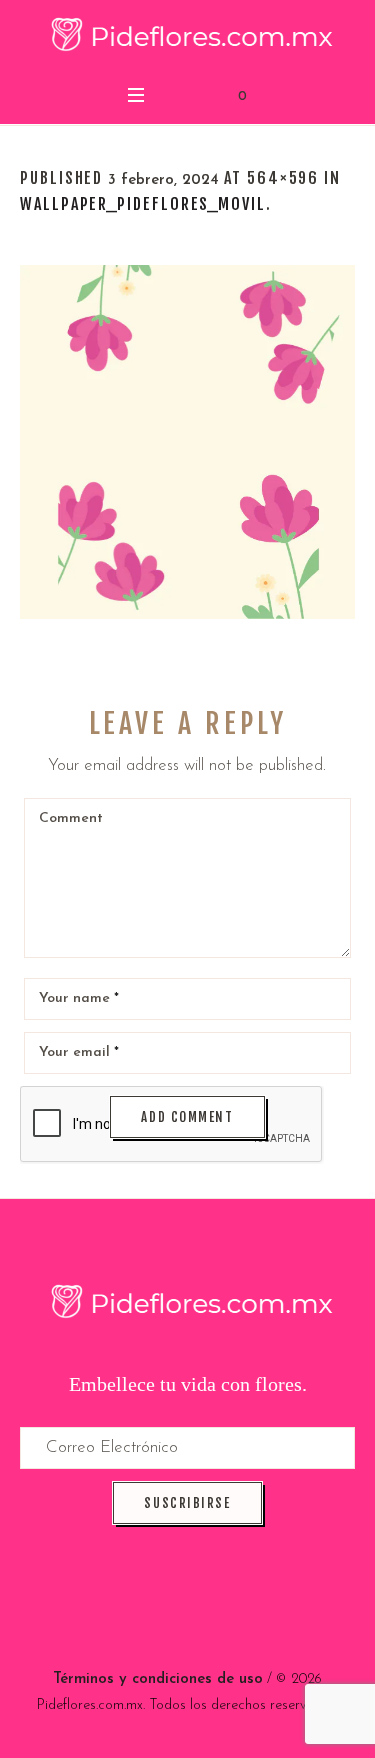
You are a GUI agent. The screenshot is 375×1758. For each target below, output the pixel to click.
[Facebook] (165, 1610)
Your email (79, 1052)
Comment (71, 818)
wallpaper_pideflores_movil (143, 204)
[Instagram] (210, 1610)
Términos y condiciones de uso (158, 1679)
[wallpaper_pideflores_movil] (187, 442)
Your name (79, 998)
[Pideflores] (187, 37)
